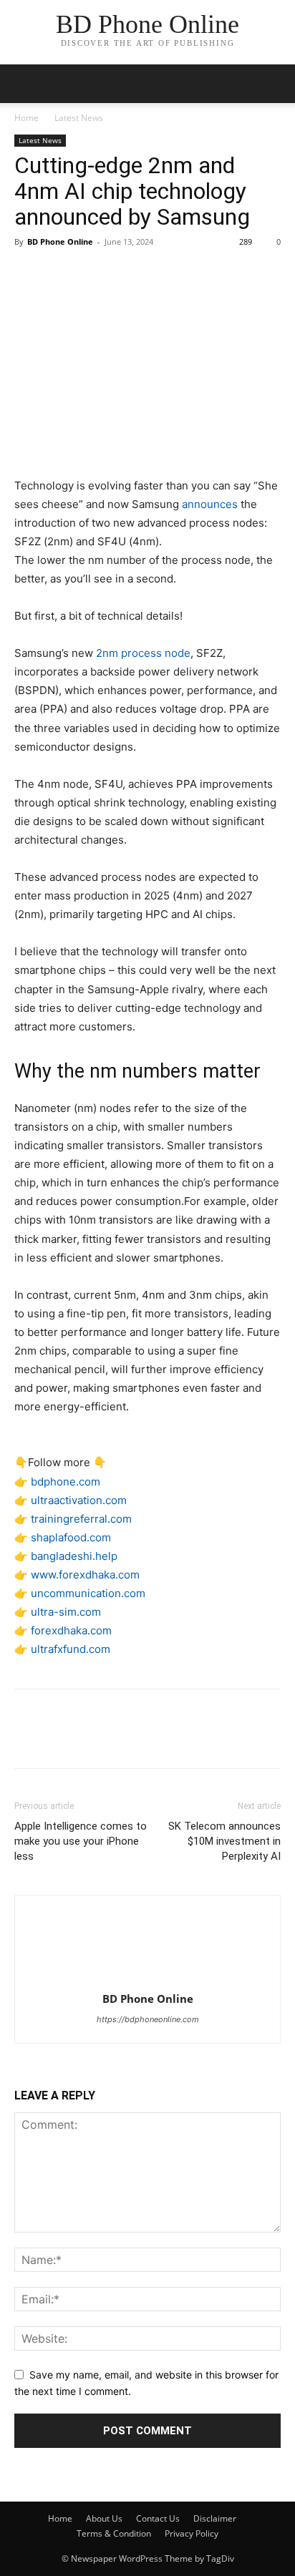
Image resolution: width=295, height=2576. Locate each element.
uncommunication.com (88, 1593)
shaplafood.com (71, 1537)
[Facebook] (29, 274)
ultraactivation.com (79, 1500)
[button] (275, 84)
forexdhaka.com (71, 1630)
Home (26, 118)
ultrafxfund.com (71, 1649)
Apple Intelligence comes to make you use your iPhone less (81, 1841)
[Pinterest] (95, 274)
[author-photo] (147, 1979)
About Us (104, 2518)
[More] (161, 274)
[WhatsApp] (127, 274)
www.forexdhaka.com (85, 1575)
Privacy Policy (192, 2533)
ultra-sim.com (66, 1612)
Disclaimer (215, 2518)
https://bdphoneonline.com (148, 2019)
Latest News (79, 118)
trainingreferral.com (81, 1519)
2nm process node (143, 653)
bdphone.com (66, 1482)
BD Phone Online (60, 241)
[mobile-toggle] (24, 84)
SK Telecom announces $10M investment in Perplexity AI (224, 1841)
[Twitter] (62, 274)
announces (210, 504)
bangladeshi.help (74, 1556)
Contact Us (158, 2518)
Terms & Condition (114, 2533)
